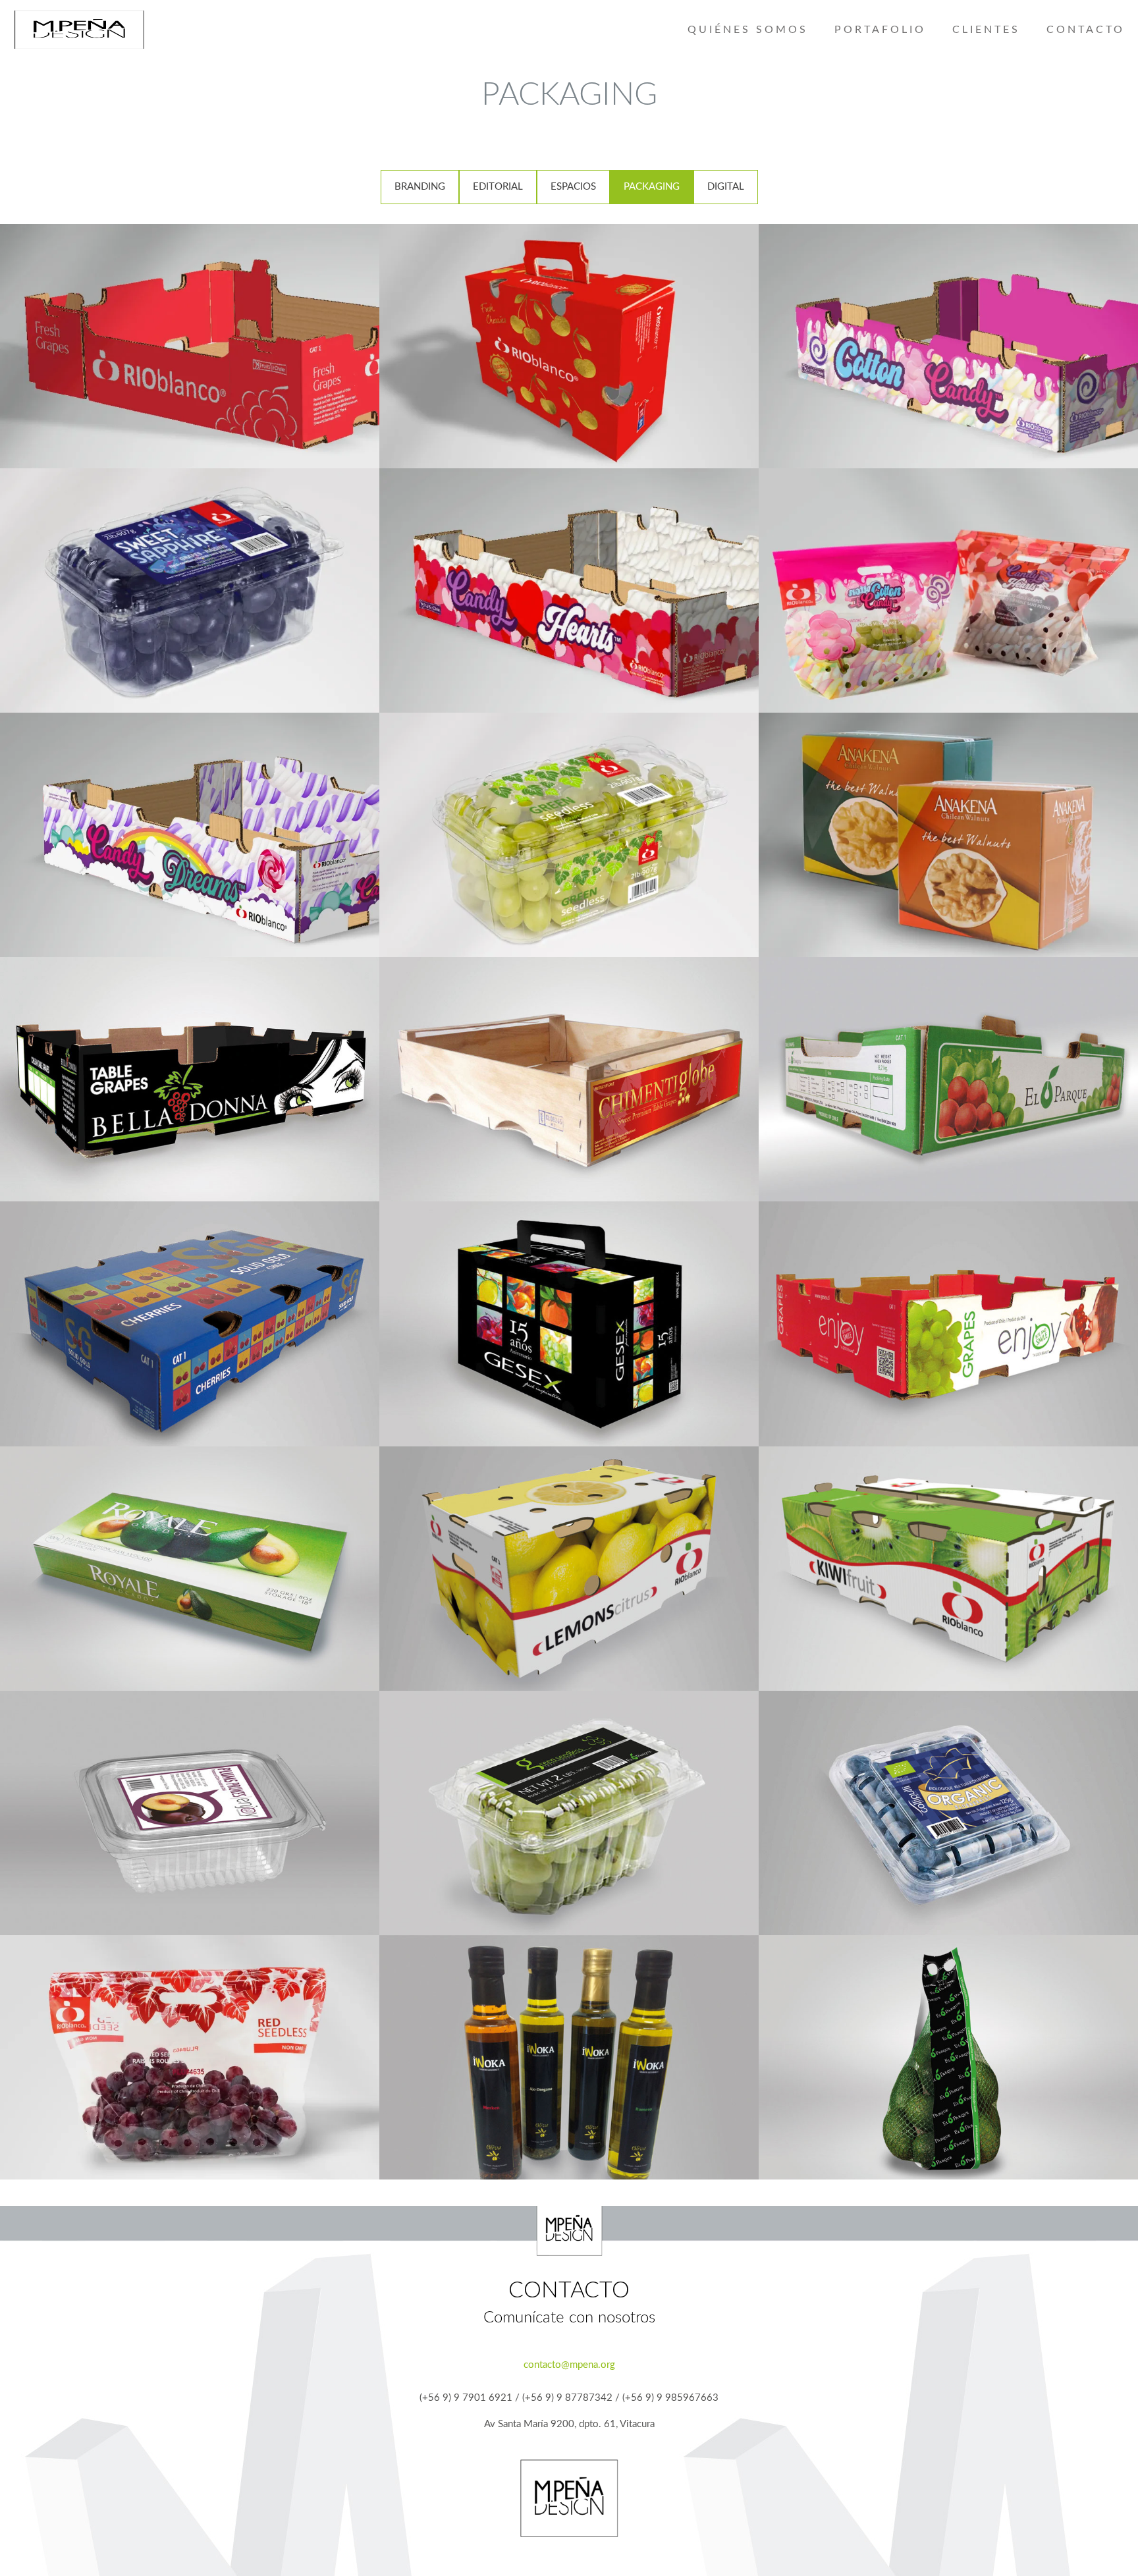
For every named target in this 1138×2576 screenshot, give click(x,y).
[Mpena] (79, 30)
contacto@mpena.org (569, 2365)
